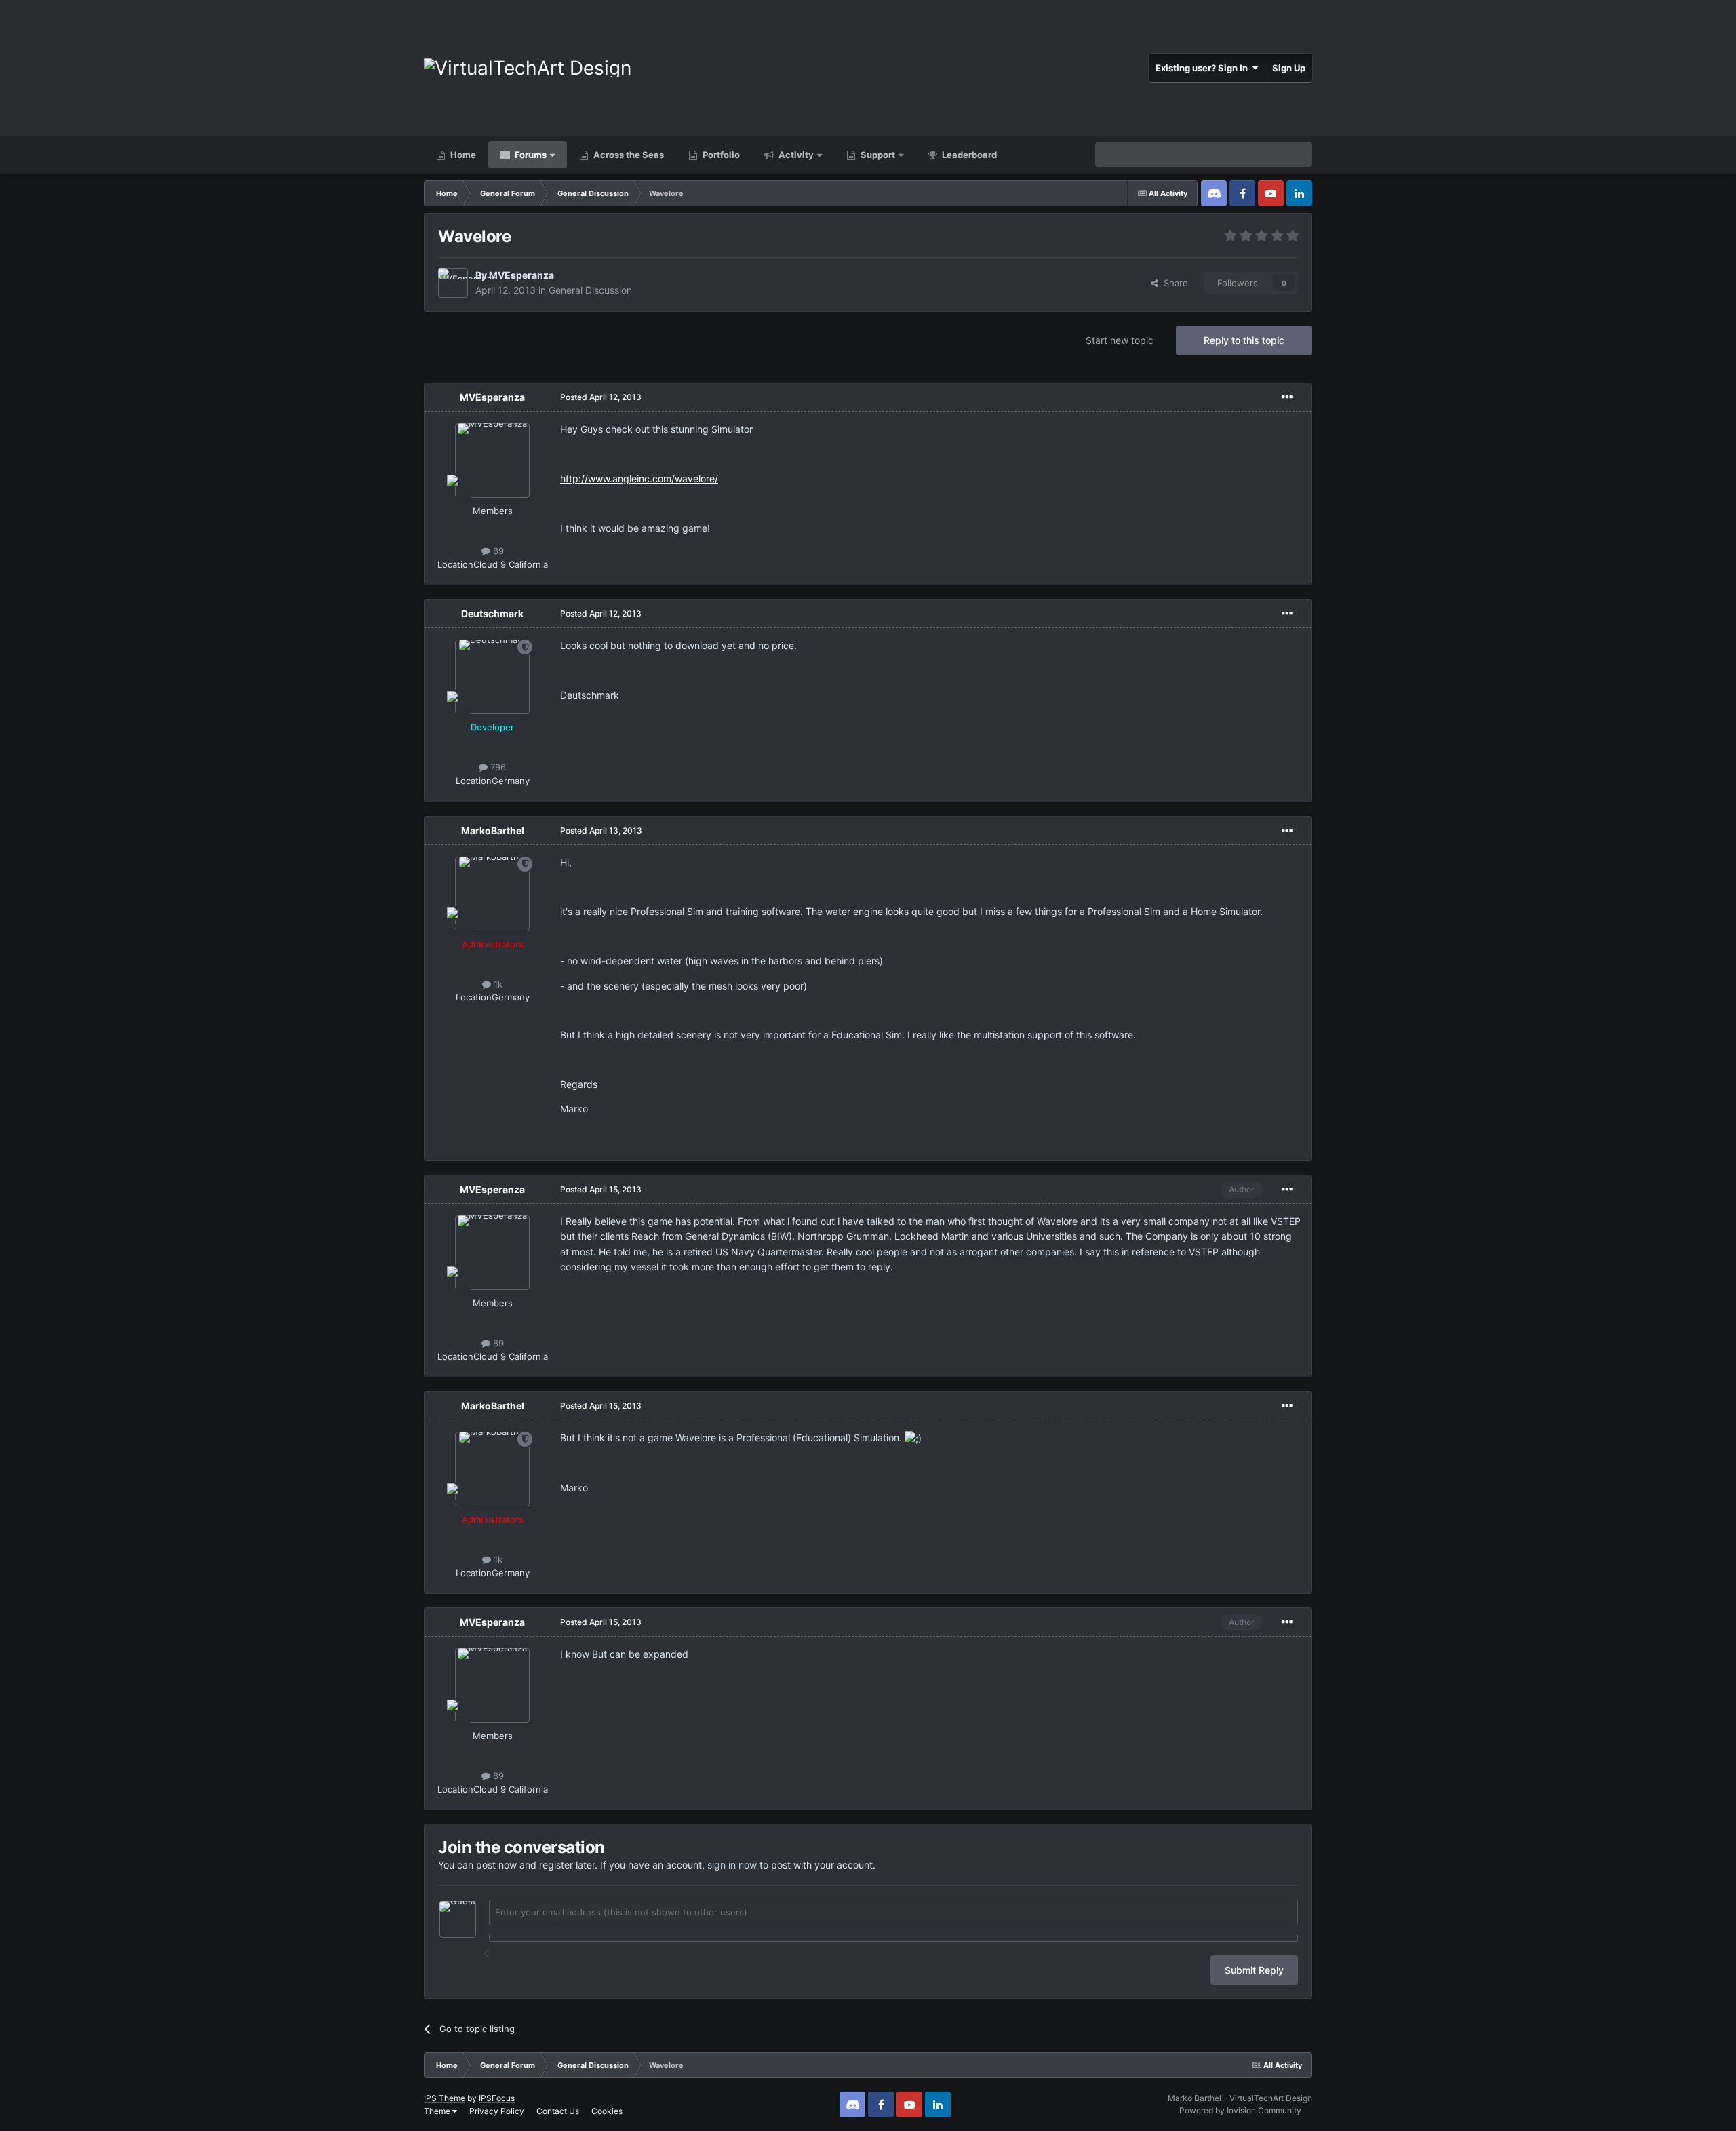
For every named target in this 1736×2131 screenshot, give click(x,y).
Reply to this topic (1244, 340)
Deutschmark (492, 613)
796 (497, 767)
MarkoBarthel (493, 830)
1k (497, 984)
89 (497, 551)
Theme (438, 2111)
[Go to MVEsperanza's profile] (453, 283)
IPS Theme (445, 2098)
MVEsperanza (521, 275)
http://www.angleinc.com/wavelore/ (639, 478)
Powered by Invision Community (1240, 2110)
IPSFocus (497, 2098)
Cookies (607, 2111)
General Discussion (590, 290)
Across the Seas (628, 155)
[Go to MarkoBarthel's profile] (492, 894)
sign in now (732, 1865)
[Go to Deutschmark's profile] (492, 677)
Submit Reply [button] (1254, 1970)
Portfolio (720, 155)
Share (1173, 283)
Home (462, 155)
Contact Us (558, 2111)
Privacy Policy (497, 2111)
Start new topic (1120, 340)
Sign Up (1289, 68)
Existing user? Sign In (1204, 68)
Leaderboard (968, 155)
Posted (601, 397)
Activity (795, 155)
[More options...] (1287, 397)
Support (877, 155)
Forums (530, 155)
